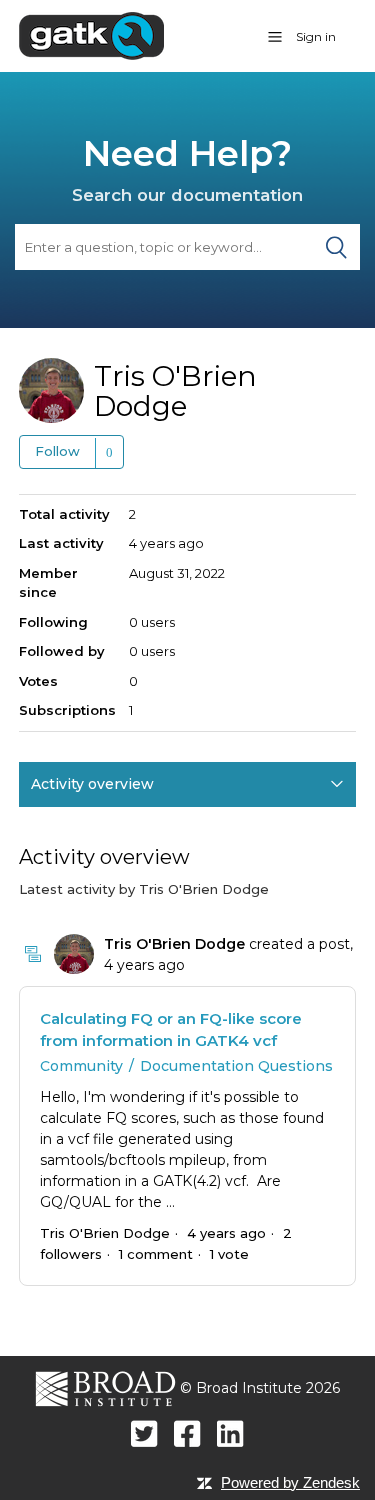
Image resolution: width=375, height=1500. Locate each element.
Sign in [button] (316, 36)
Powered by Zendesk (290, 1482)
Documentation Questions (236, 1066)
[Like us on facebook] (187, 1433)
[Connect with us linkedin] (230, 1433)
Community (81, 1066)
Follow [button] (57, 451)
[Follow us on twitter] (144, 1433)
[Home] (91, 35)
